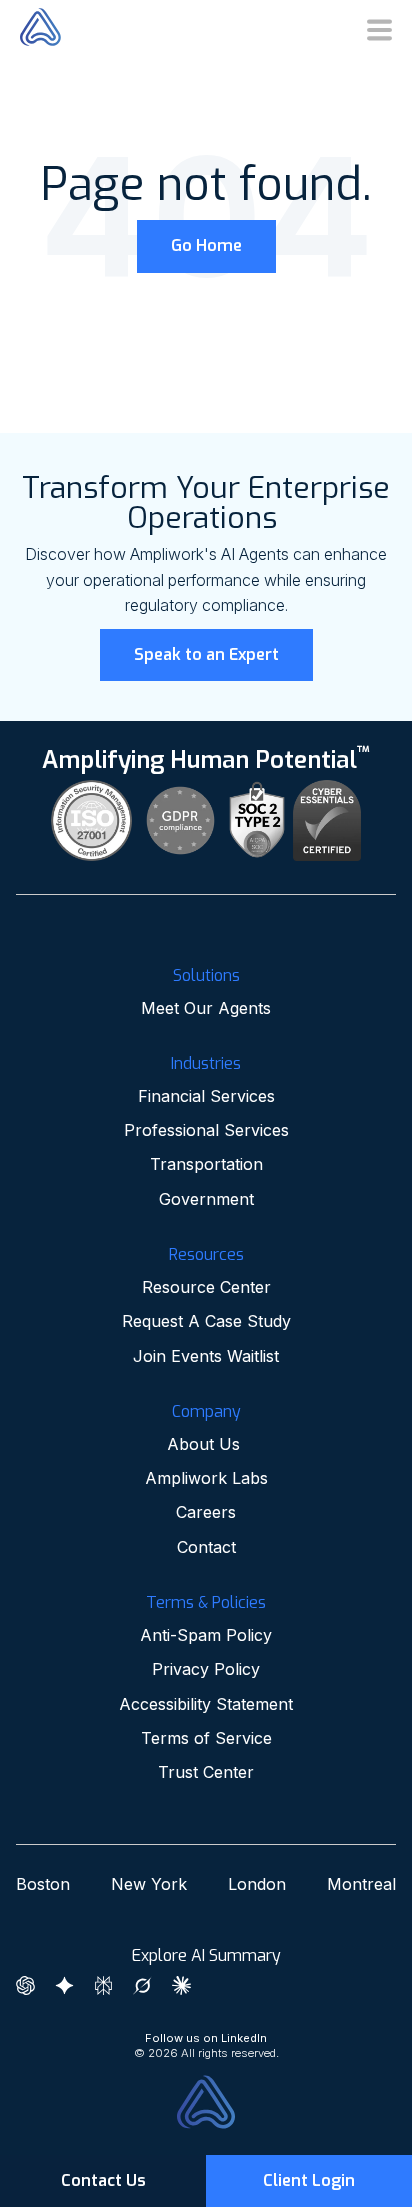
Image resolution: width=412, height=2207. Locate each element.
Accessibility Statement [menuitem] (206, 1704)
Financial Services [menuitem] (206, 1096)
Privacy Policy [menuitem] (206, 1669)
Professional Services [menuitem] (206, 1130)
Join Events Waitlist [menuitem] (206, 1356)
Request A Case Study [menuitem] (206, 1321)
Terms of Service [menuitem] (206, 1738)
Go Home (206, 245)
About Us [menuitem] (206, 1444)
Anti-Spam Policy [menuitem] (206, 1635)
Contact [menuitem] (206, 1547)
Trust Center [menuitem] (206, 1772)
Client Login (309, 2180)
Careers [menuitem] (206, 1512)
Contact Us (103, 2180)
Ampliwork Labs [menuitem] (206, 1478)
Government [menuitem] (206, 1199)
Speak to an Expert (206, 654)
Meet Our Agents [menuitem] (206, 1008)
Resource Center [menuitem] (206, 1287)
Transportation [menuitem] (206, 1164)
